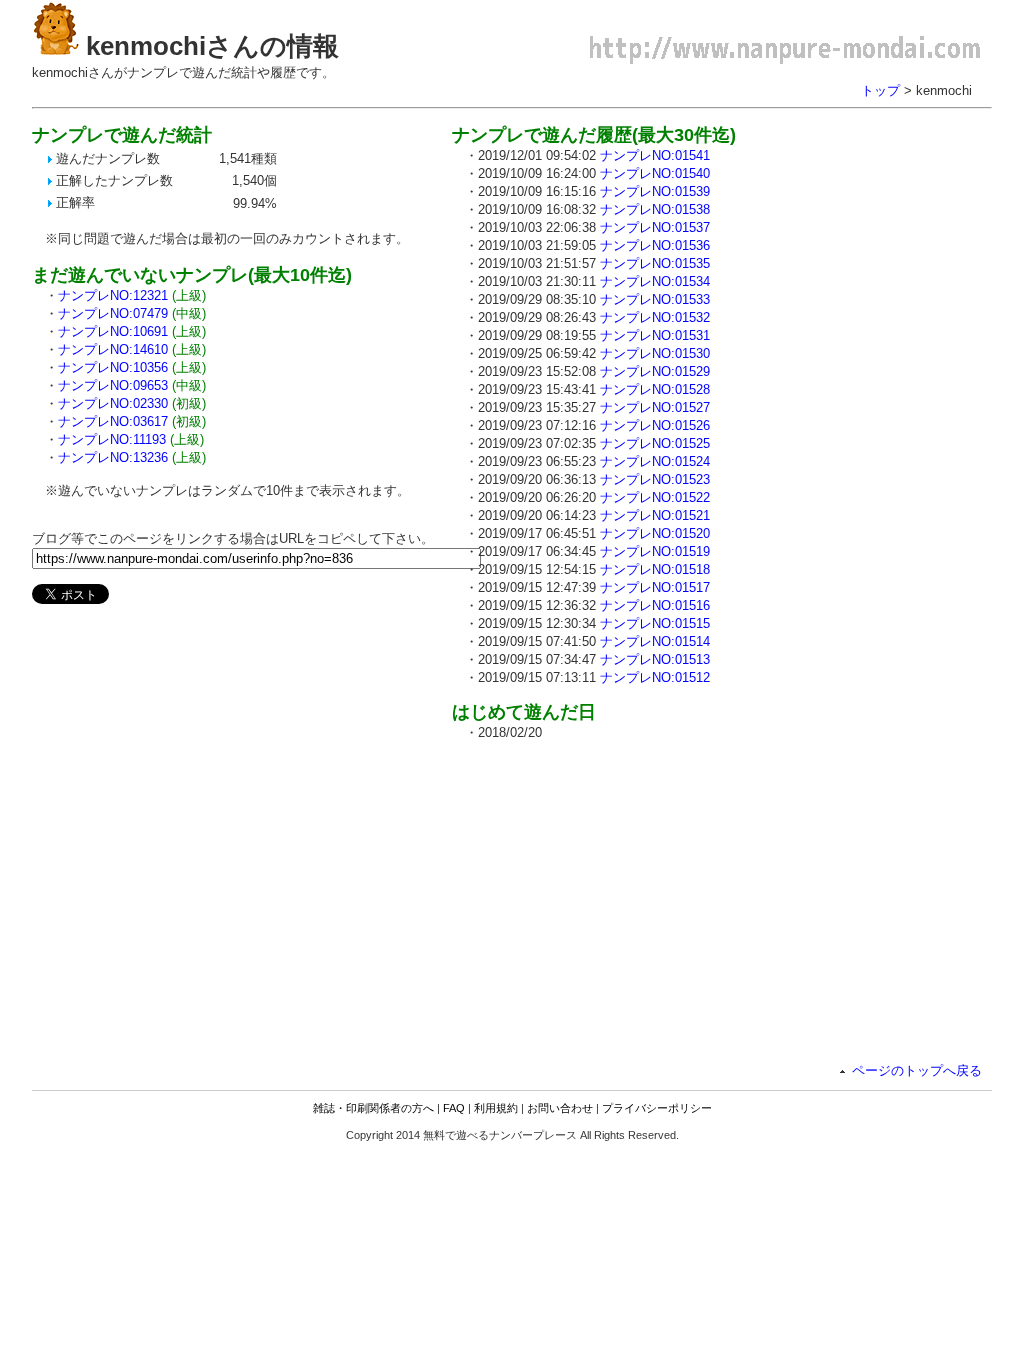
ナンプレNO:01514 (655, 641)
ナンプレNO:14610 (113, 349)
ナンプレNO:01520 (655, 533)
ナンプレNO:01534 (655, 281)
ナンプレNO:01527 (655, 407)
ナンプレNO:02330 (113, 403)
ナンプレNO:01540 (655, 173)
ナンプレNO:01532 (655, 317)
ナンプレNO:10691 (113, 331)
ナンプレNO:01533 (655, 299)
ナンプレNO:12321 (113, 295)
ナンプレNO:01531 (655, 335)
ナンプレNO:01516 (655, 605)
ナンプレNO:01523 (655, 479)
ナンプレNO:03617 (113, 421)
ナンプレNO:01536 (655, 245)
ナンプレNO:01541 (655, 155)
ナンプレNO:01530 (655, 353)
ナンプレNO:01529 (655, 371)
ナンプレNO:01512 (655, 677)
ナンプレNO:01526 (655, 425)
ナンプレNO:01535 (655, 263)
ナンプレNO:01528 (655, 389)
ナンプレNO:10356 (113, 367)
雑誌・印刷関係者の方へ (373, 1108)
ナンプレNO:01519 (655, 551)
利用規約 (496, 1108)
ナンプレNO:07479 (113, 313)
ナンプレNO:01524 (655, 461)
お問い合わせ (560, 1108)
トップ (880, 90)
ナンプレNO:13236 (113, 457)
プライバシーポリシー (657, 1108)
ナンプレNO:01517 (655, 587)
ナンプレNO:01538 (655, 209)
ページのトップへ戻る (917, 1070)
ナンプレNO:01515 (655, 623)
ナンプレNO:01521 (655, 515)
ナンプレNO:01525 (655, 443)
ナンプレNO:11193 (112, 439)
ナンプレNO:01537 (655, 227)
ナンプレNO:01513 (655, 659)
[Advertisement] (620, 897)
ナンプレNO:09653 (113, 385)
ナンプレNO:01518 (655, 569)
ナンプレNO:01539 (655, 191)
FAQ (454, 1108)
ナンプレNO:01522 (655, 497)
